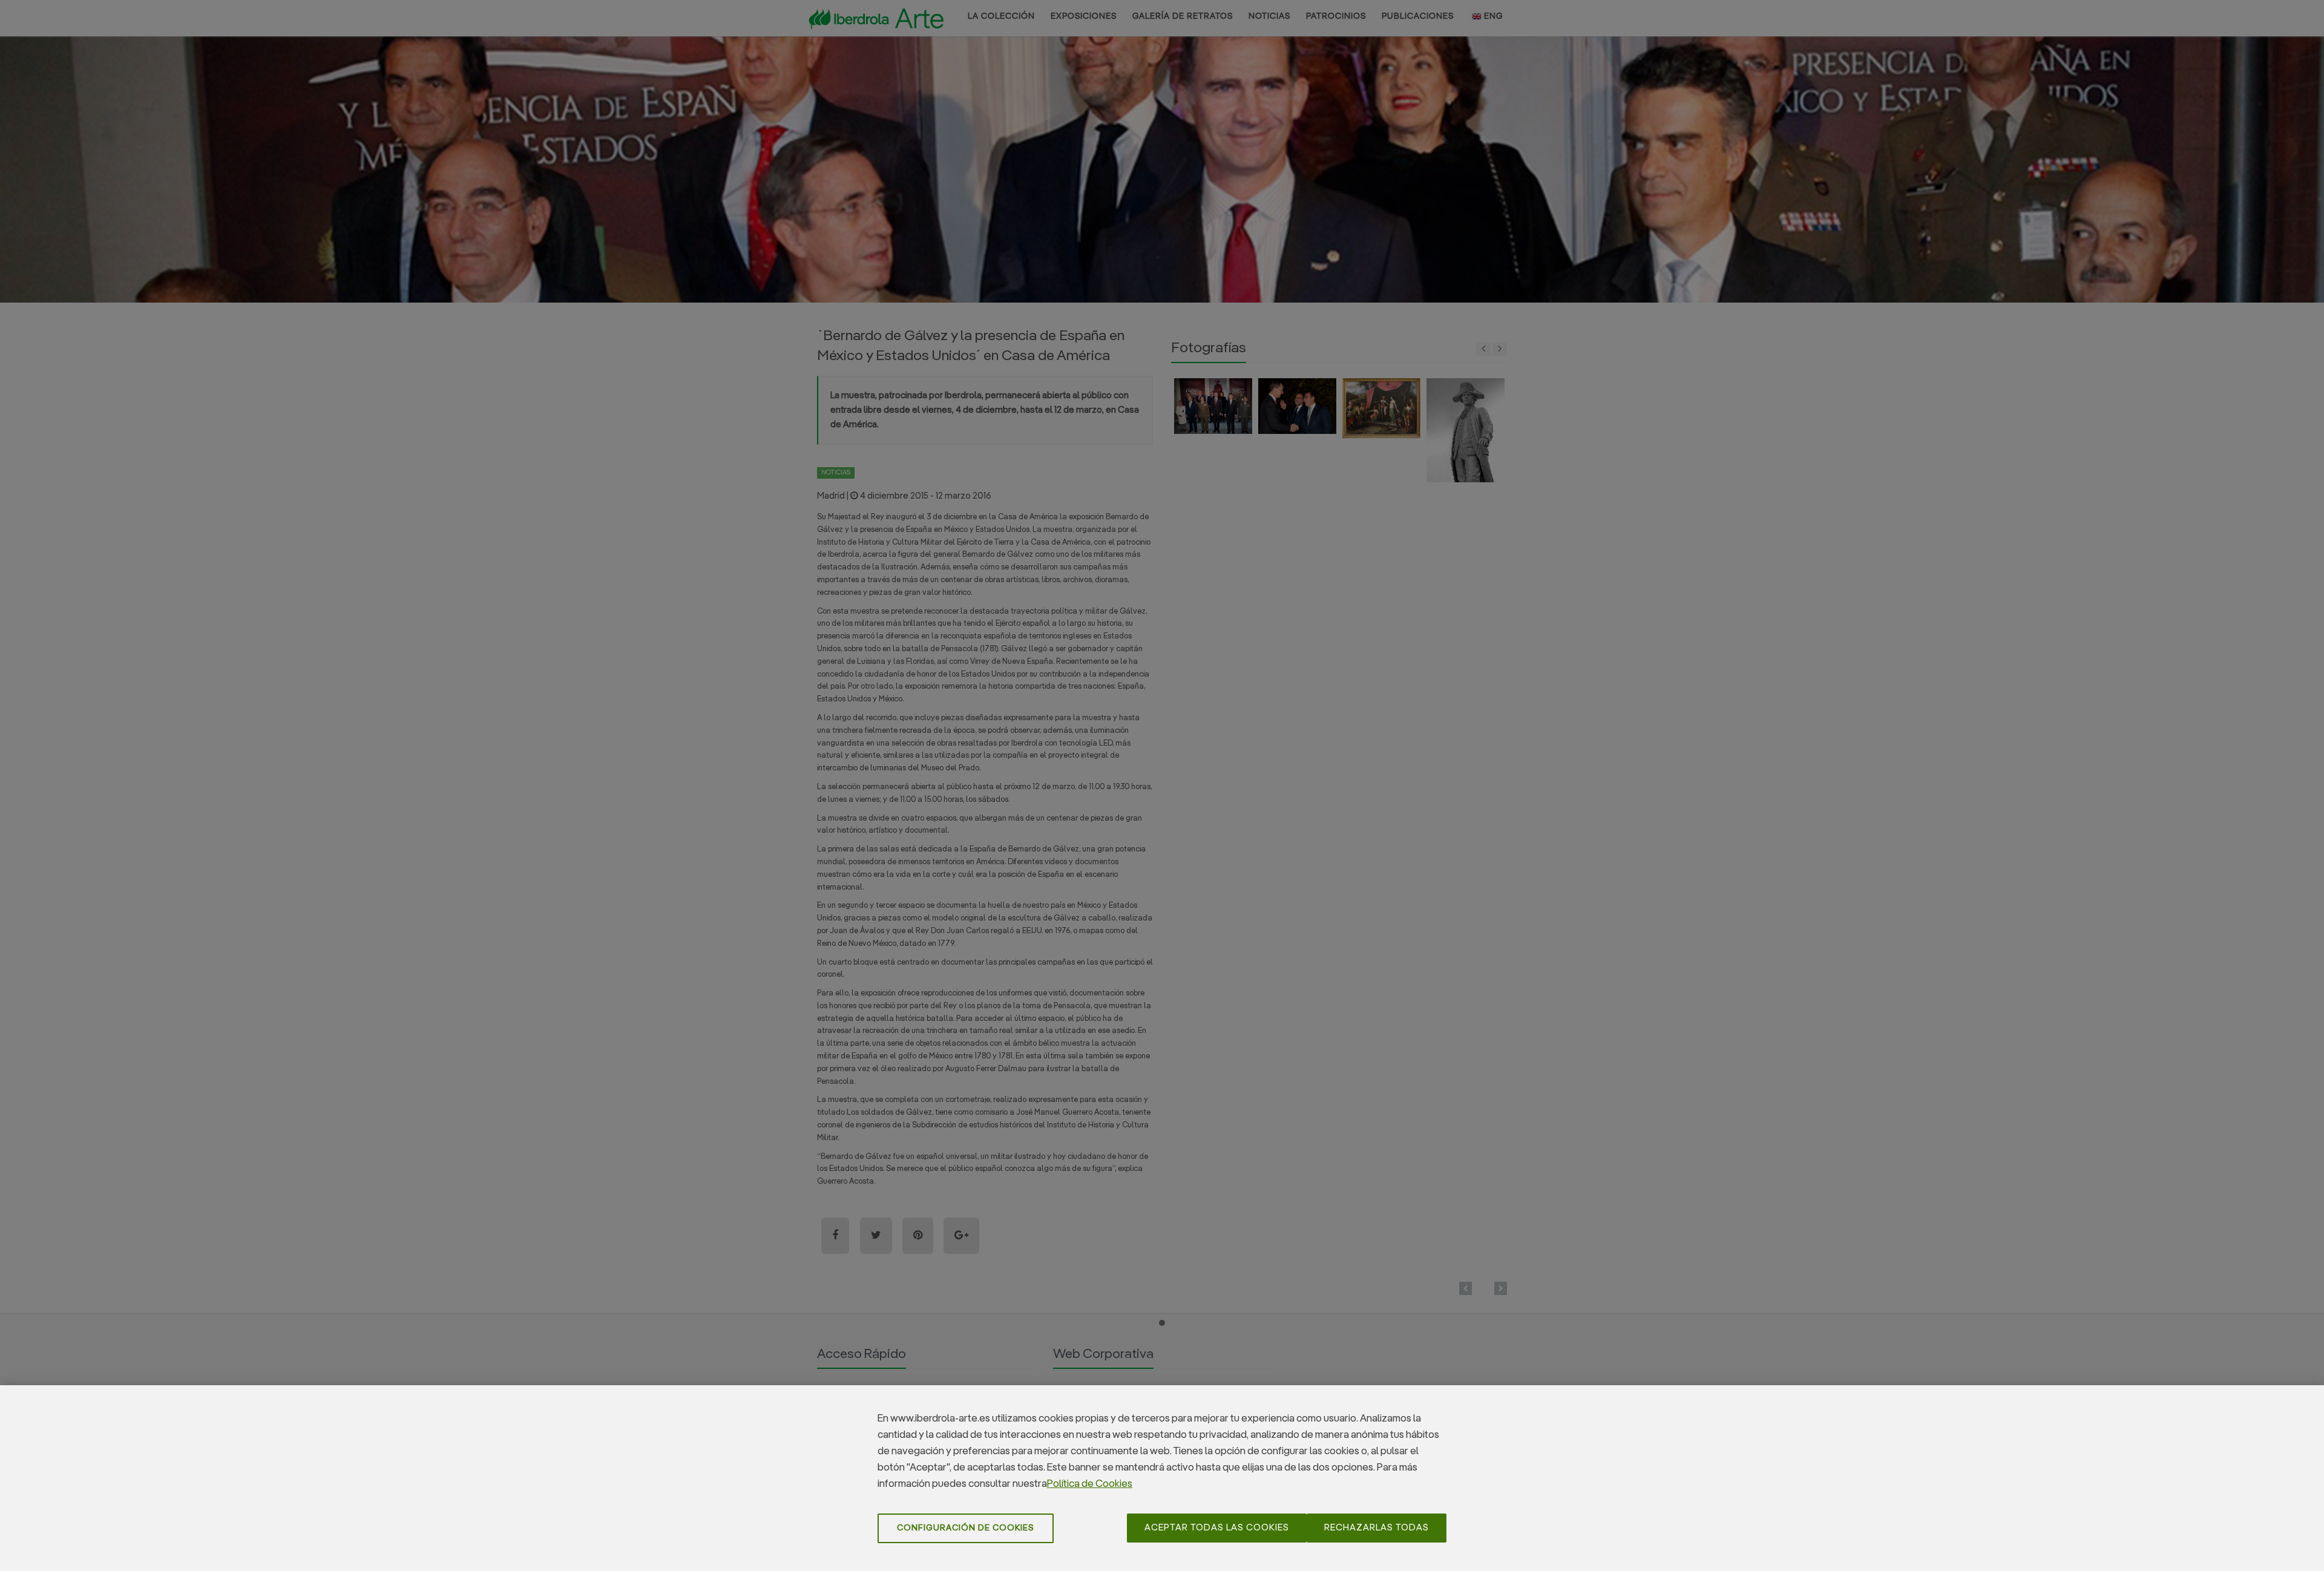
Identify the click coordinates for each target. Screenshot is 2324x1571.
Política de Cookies (1090, 1484)
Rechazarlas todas (1377, 1528)
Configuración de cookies (966, 1528)
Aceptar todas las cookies (1217, 1528)
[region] (1162, 1478)
